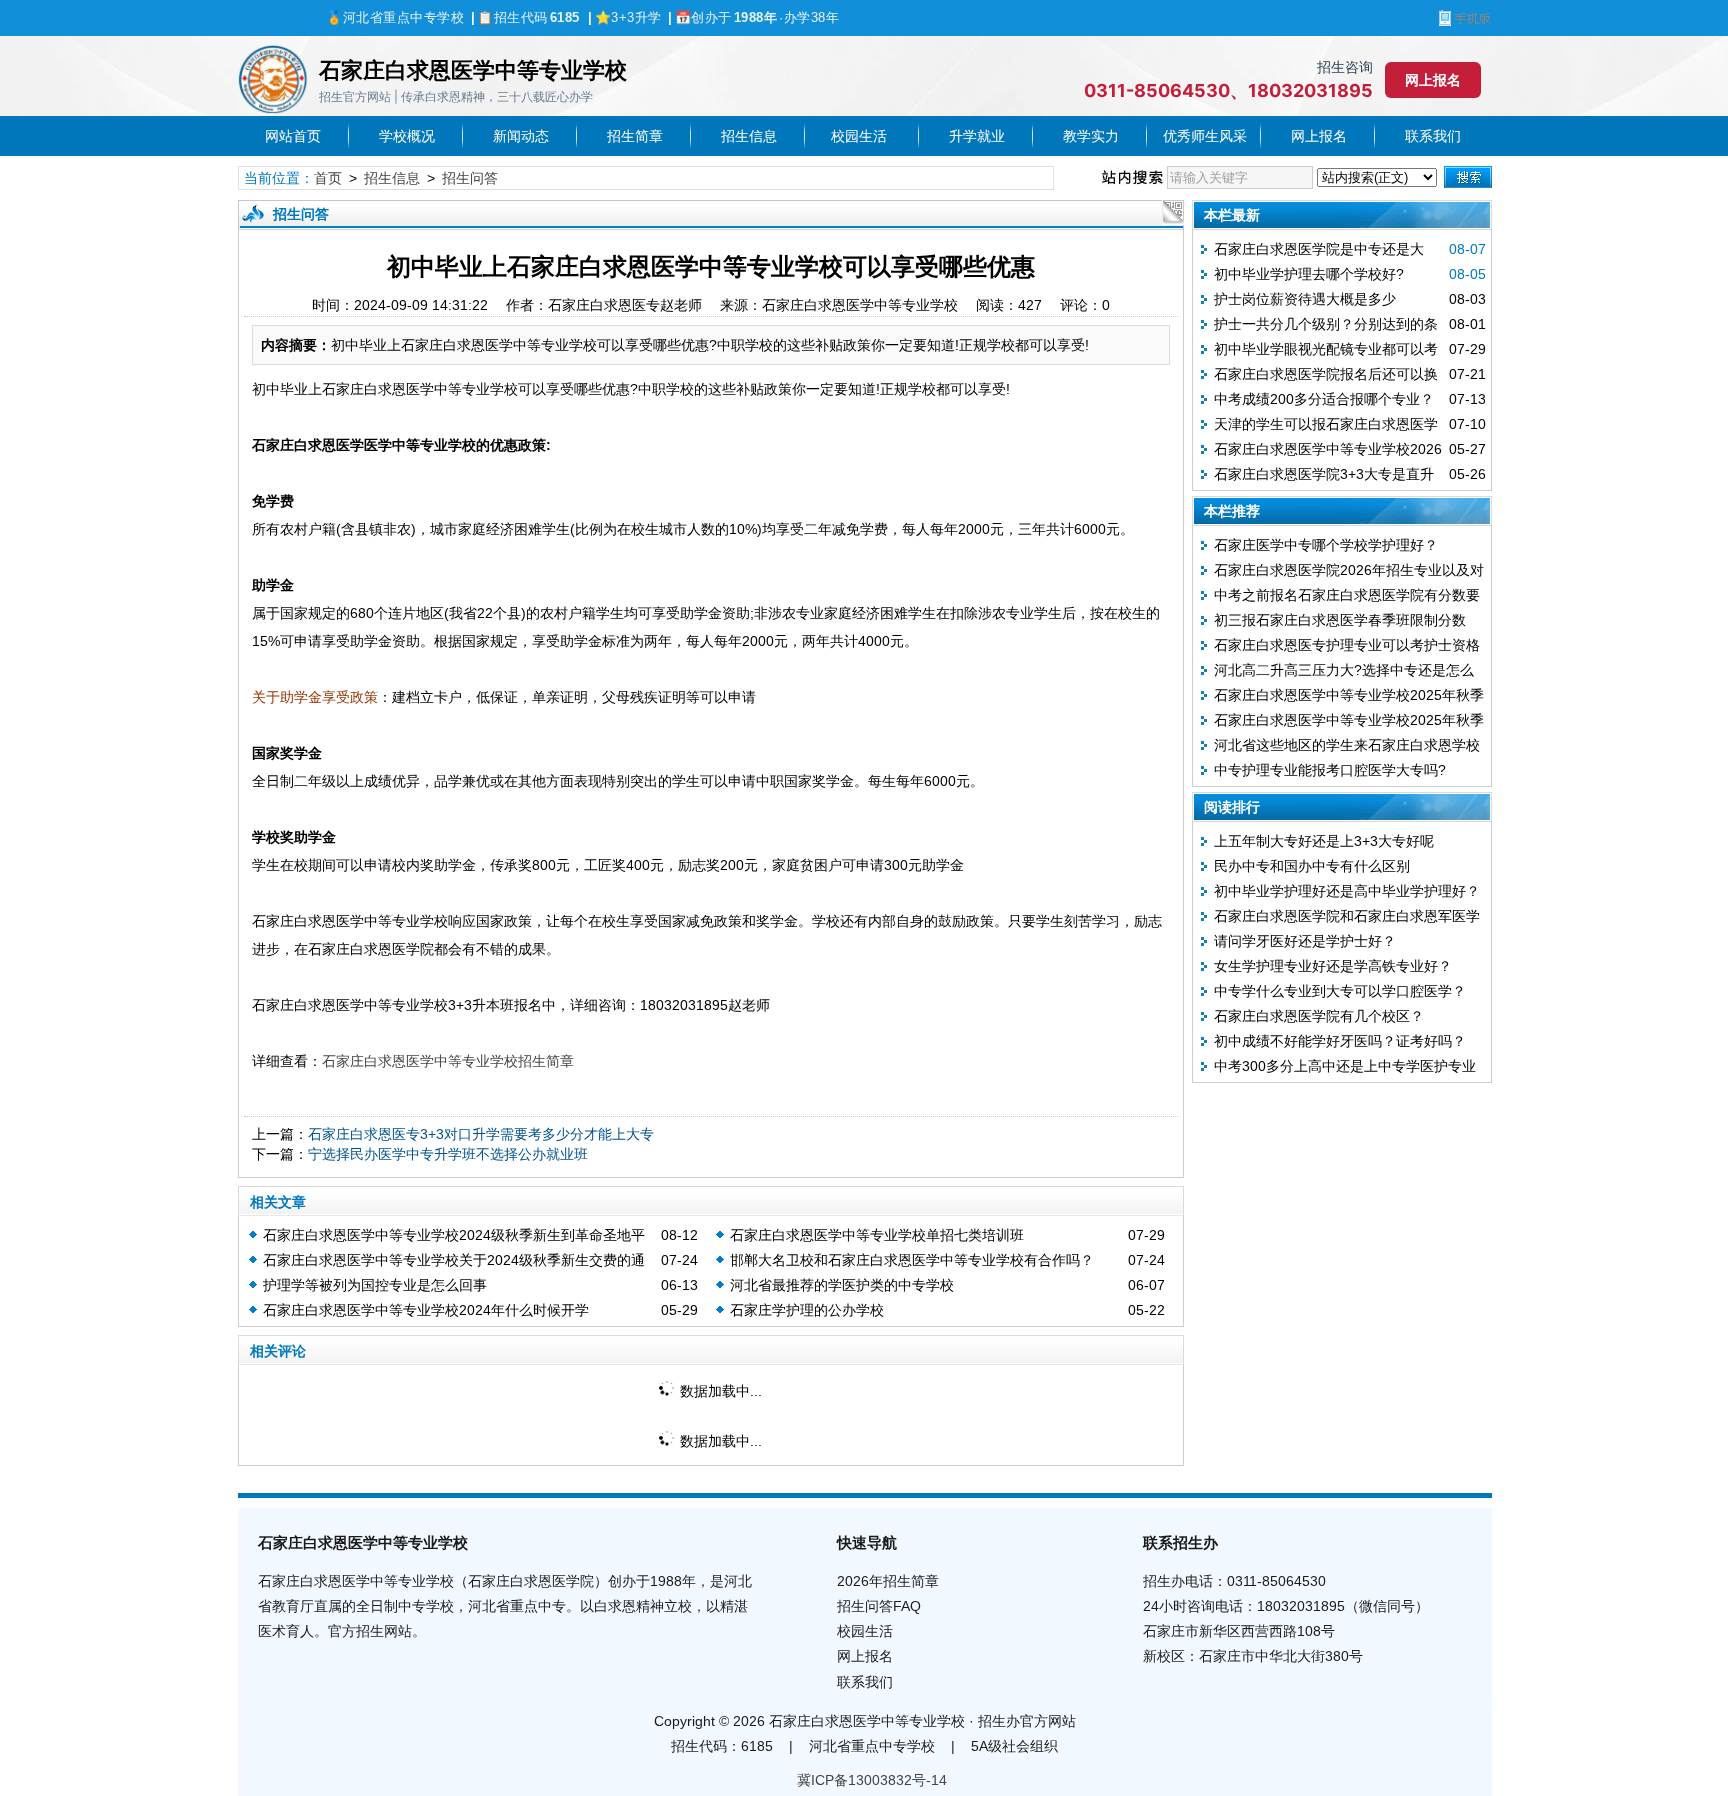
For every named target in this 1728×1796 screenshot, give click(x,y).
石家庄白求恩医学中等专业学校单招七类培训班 (877, 1235)
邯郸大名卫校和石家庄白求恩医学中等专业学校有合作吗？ (912, 1260)
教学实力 (1091, 136)
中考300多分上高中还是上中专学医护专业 (1345, 1066)
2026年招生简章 (888, 1581)
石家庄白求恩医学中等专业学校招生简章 (448, 1061)
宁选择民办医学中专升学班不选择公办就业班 (448, 1154)
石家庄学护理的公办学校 (807, 1310)
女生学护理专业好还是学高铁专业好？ (1333, 966)
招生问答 (470, 178)
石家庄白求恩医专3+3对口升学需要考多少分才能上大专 (481, 1134)
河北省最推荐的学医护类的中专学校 (842, 1285)
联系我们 (1433, 136)
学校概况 (407, 136)
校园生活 (862, 136)
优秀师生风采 (1205, 136)
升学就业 (977, 136)
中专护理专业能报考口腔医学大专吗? (1330, 770)
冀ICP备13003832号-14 (872, 1780)
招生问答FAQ (879, 1606)
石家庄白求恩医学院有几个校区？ (1319, 1016)
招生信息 (749, 136)
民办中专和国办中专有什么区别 (1312, 866)
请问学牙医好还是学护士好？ (1305, 941)
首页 (328, 178)
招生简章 (635, 136)
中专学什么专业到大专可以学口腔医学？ (1340, 991)
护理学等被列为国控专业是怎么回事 (375, 1285)
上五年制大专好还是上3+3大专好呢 (1324, 841)
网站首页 (293, 136)
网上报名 (1433, 79)
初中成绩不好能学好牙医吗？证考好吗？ (1340, 1041)
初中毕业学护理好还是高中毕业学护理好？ (1347, 891)
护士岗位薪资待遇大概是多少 (1305, 299)
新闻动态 (521, 136)
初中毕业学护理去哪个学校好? (1309, 274)
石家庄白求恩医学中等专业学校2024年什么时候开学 (426, 1310)
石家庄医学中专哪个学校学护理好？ (1326, 545)
